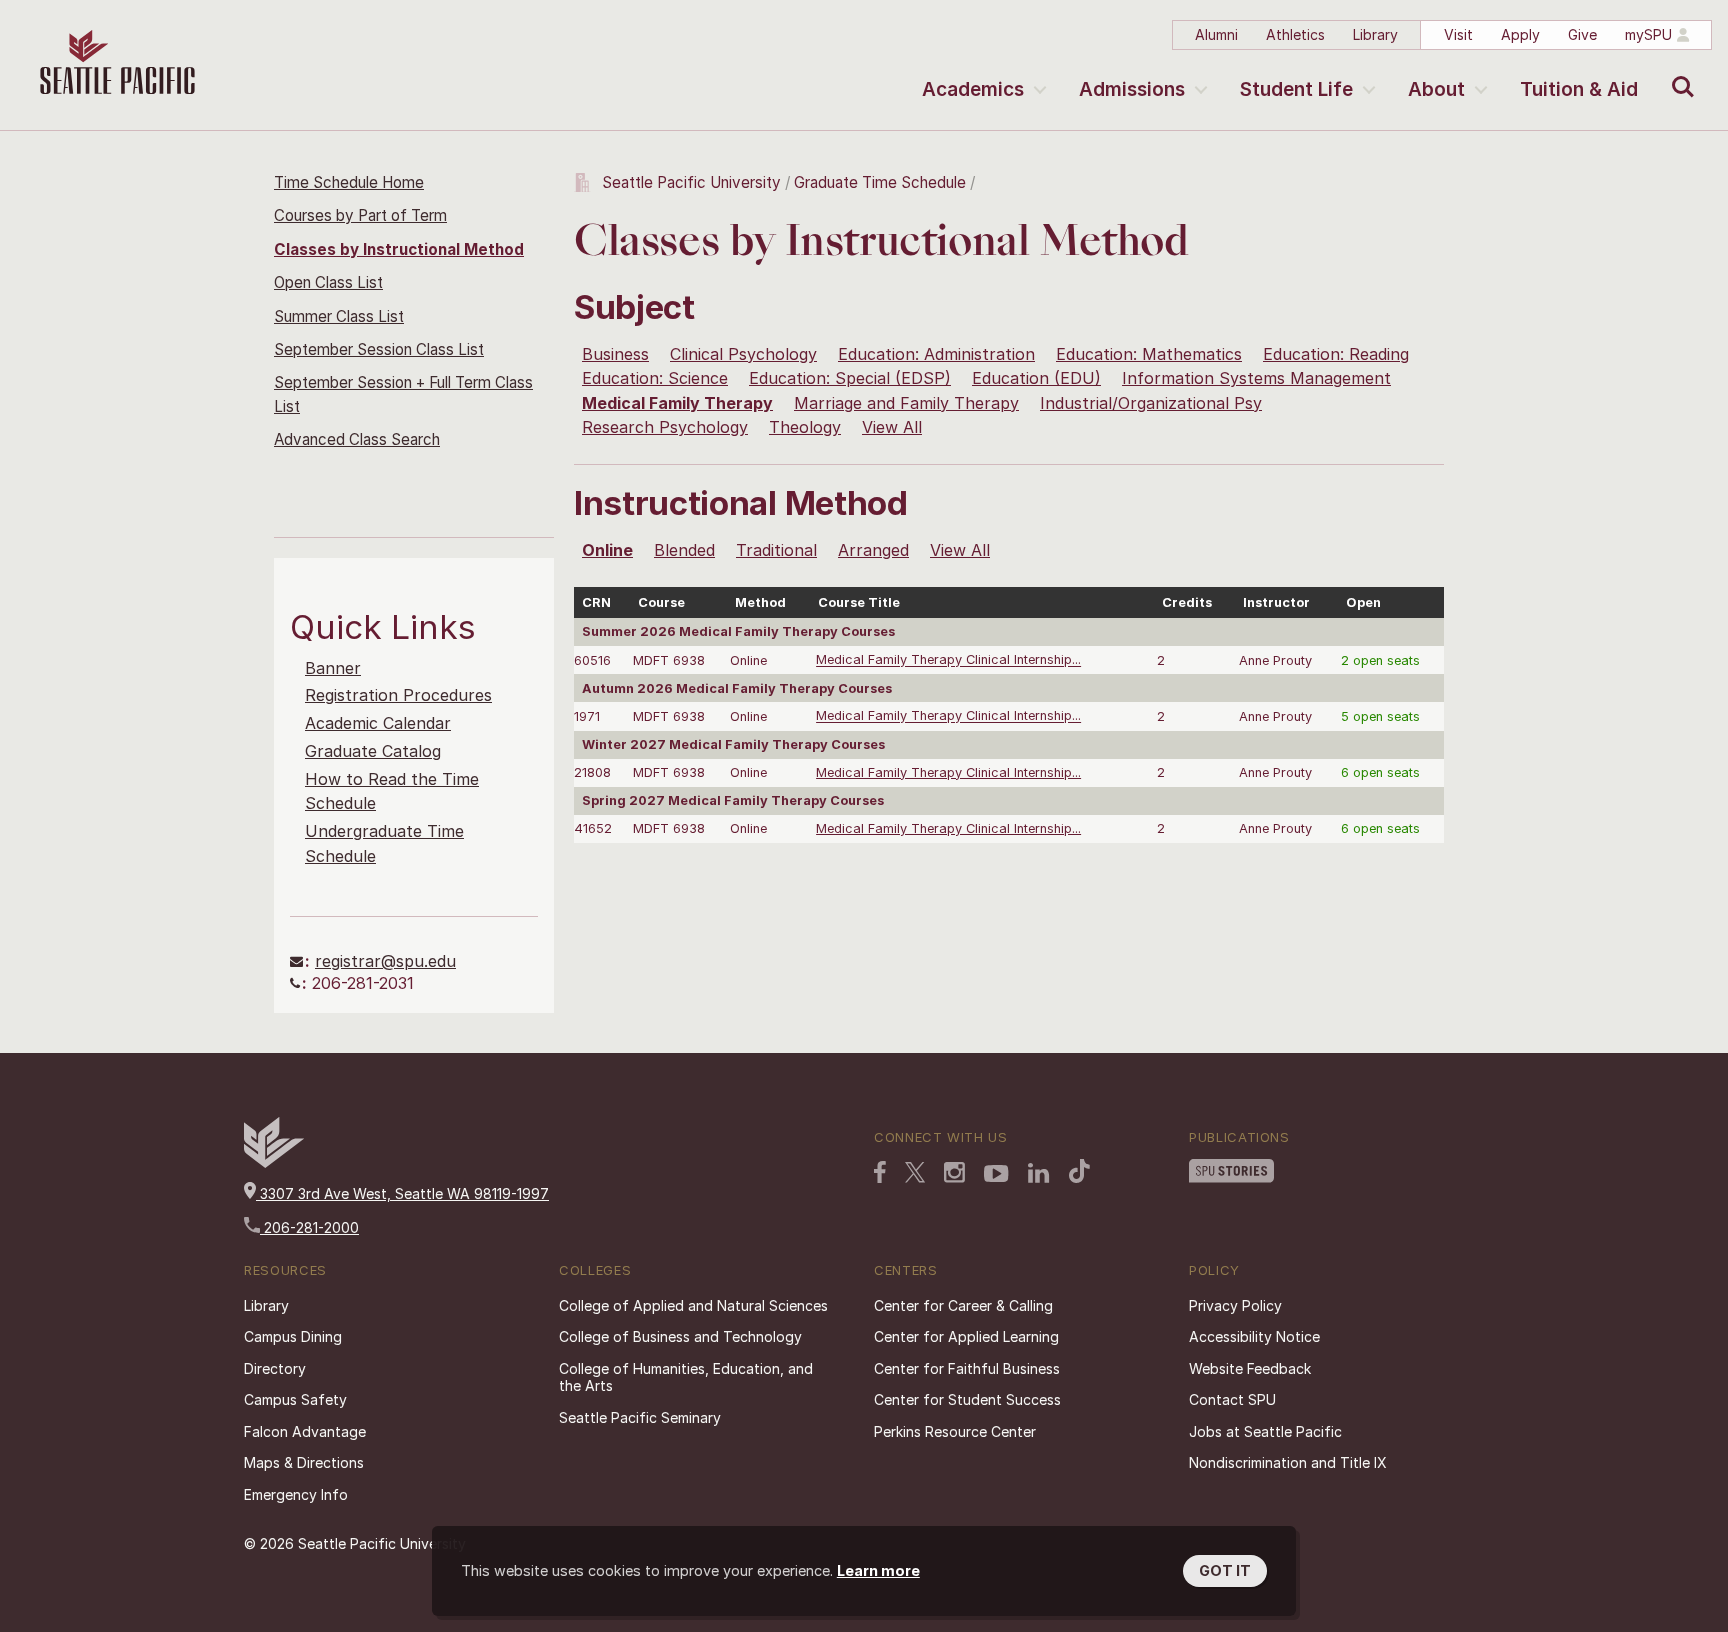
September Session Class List (379, 349)
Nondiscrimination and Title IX (1288, 1462)
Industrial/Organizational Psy (1151, 403)
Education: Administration (936, 354)
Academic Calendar (378, 723)
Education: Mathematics (1149, 354)
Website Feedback (1250, 1368)
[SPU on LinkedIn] (1039, 1173)
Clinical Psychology (743, 354)
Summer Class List (339, 316)
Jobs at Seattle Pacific (1265, 1431)
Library (1375, 34)
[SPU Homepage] (274, 1162)
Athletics (1295, 34)
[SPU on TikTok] (1079, 1171)
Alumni (1216, 34)
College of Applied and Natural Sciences (693, 1305)
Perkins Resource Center (955, 1431)
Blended (684, 550)
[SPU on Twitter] (915, 1172)
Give (1582, 34)
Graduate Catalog (373, 751)
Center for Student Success (967, 1399)
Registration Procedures (398, 695)
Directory (275, 1368)
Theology (805, 427)
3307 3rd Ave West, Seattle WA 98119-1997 (402, 1193)
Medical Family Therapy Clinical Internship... (948, 660)
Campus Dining (293, 1336)
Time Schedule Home (349, 182)
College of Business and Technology (680, 1336)
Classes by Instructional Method (399, 249)
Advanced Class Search (357, 439)
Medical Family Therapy (677, 403)
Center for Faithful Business (967, 1368)
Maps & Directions (304, 1462)
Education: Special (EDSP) (850, 378)
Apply (1520, 34)
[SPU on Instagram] (954, 1172)
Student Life (1296, 89)
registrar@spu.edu (385, 961)
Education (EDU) (1036, 378)
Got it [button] (1225, 1570)
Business (615, 354)
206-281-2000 (309, 1227)
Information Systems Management (1256, 378)
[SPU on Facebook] (880, 1172)
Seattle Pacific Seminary (640, 1417)
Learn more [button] (878, 1570)
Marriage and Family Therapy (906, 403)
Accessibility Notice (1254, 1336)
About (1436, 89)
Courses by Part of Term (360, 215)
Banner (333, 668)
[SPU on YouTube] (996, 1174)
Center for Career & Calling (963, 1305)
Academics (973, 89)
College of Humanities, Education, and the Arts (686, 1377)
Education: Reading (1336, 354)
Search (1678, 72)
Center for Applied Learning (966, 1336)
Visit (1458, 34)
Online (607, 550)
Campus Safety (295, 1399)
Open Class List (328, 282)
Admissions (1132, 89)
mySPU (1648, 34)
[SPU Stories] (1231, 1171)
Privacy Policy (1235, 1305)
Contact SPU (1232, 1399)
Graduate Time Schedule (882, 182)
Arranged (873, 550)
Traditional (776, 550)
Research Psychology (665, 427)
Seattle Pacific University (691, 182)
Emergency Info (296, 1494)
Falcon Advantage (305, 1431)
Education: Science (655, 378)
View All (892, 427)
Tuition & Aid (1579, 89)
